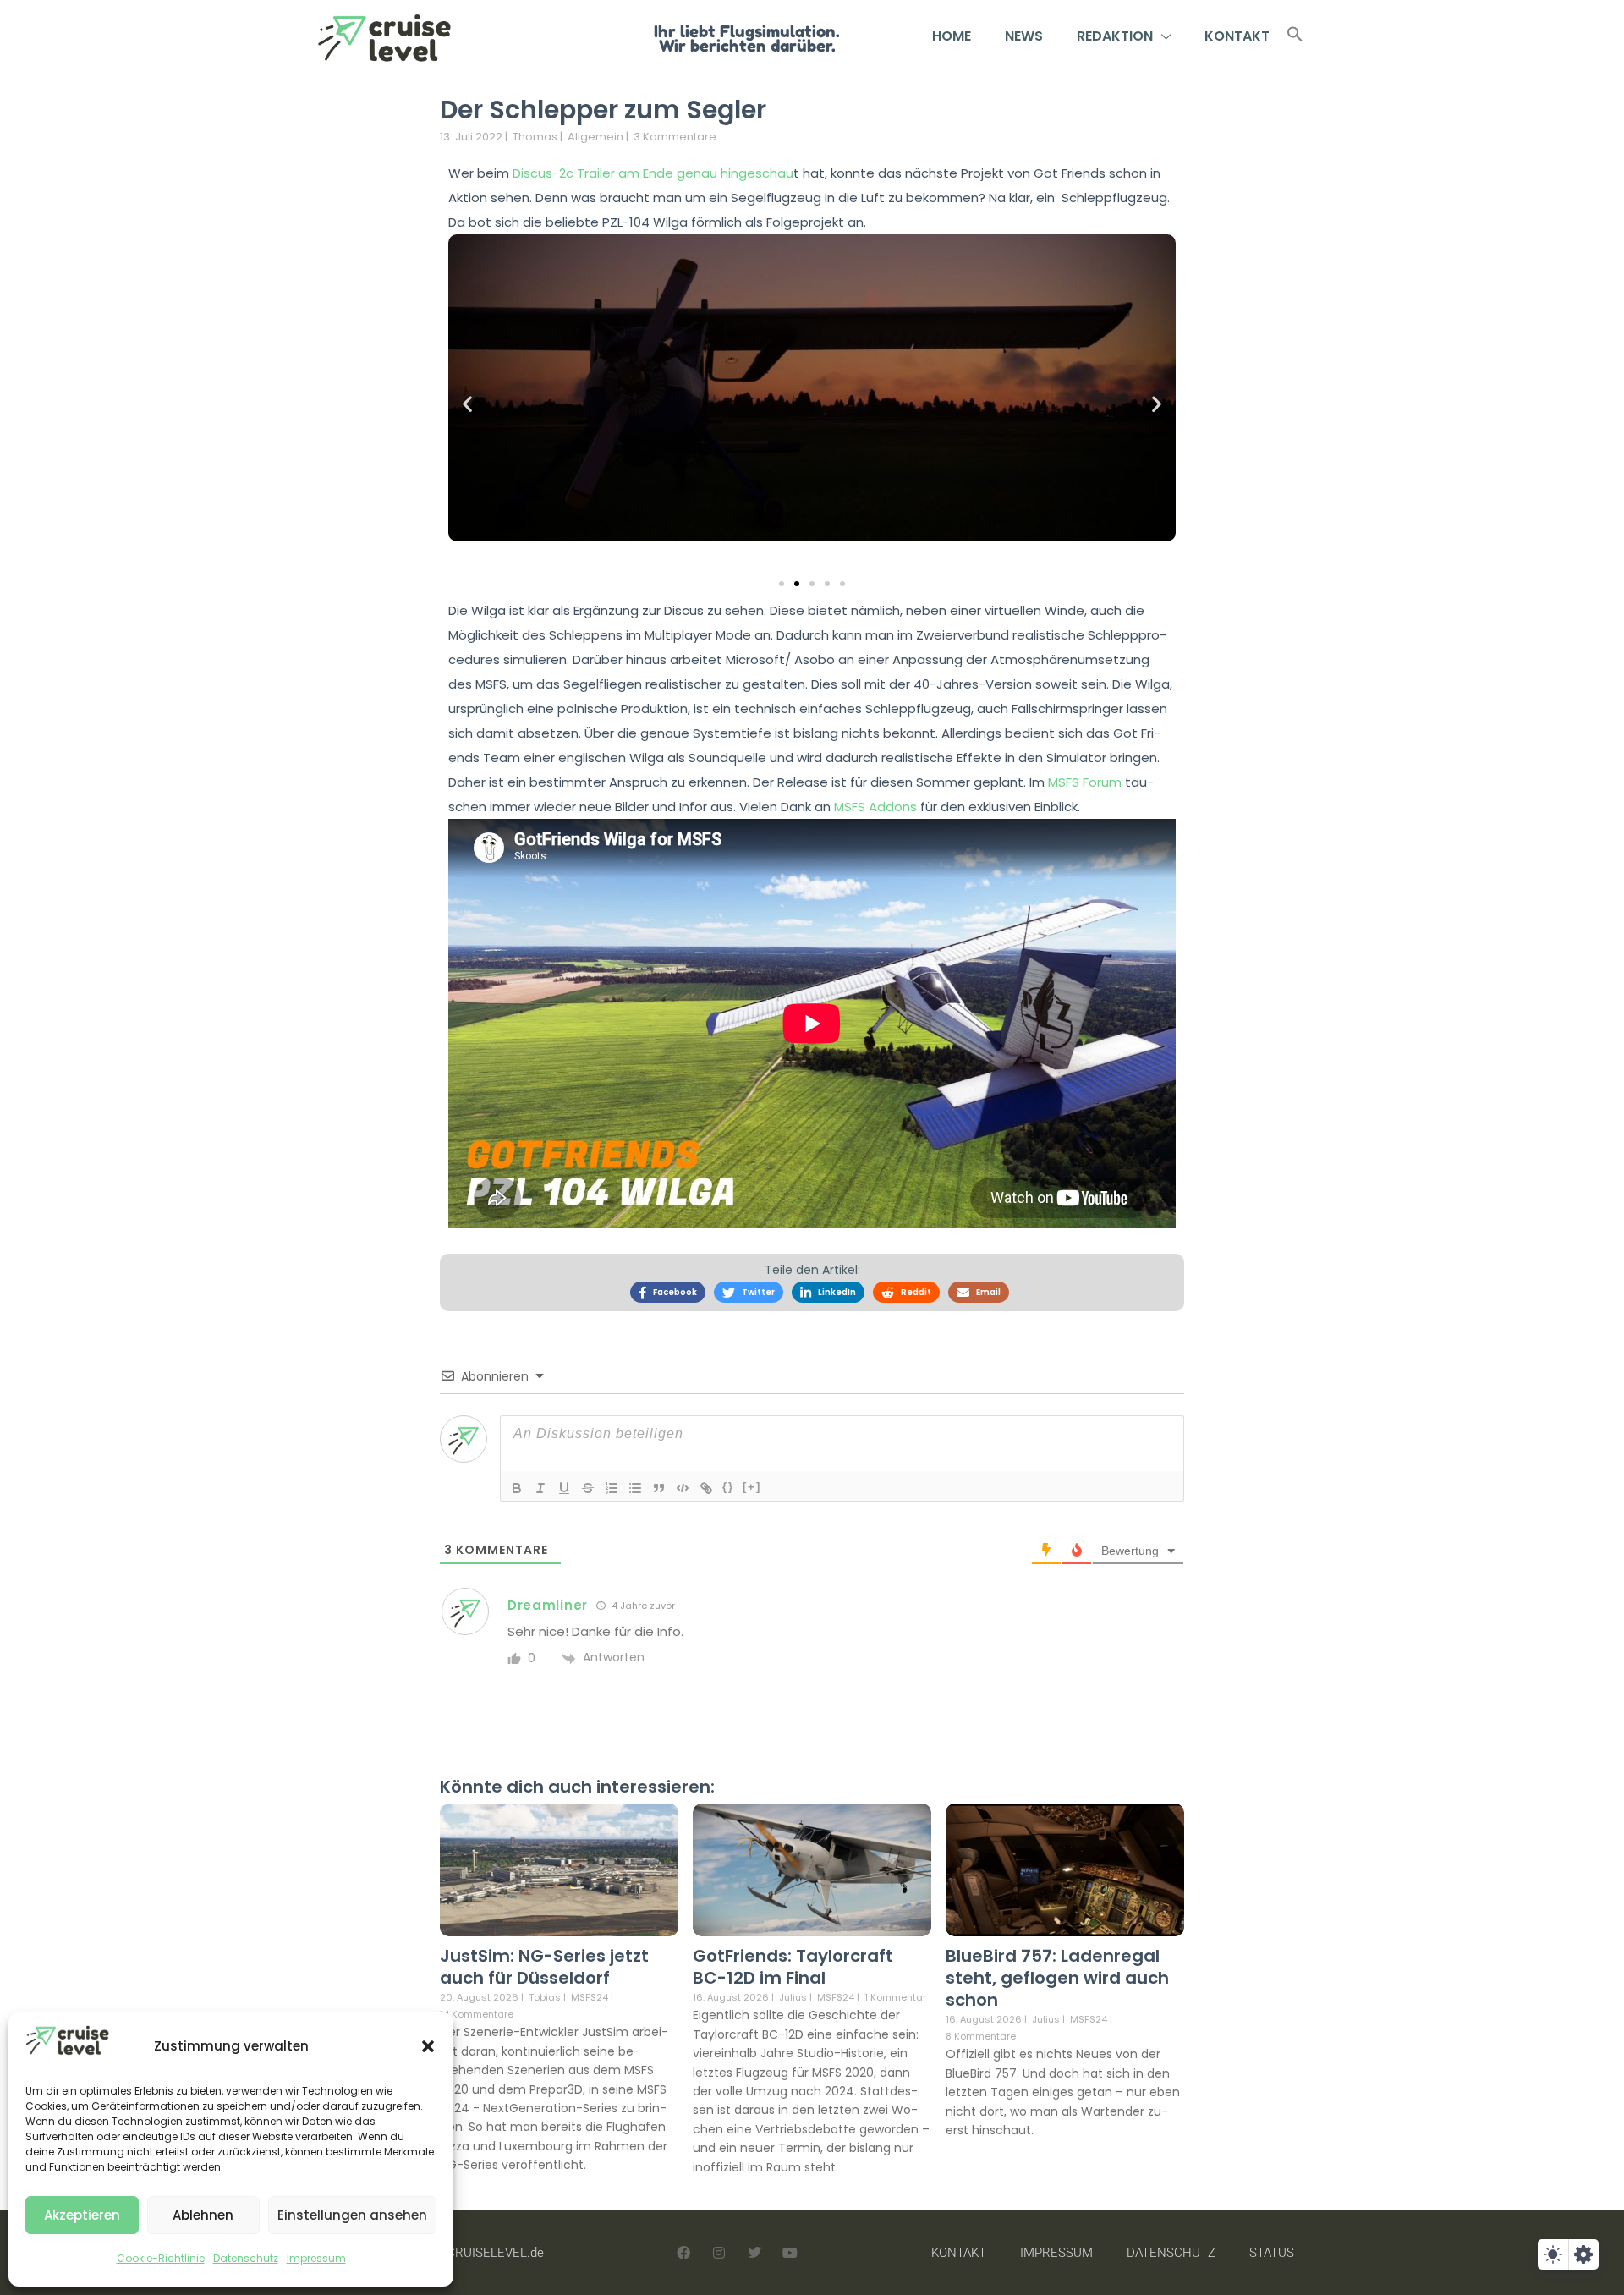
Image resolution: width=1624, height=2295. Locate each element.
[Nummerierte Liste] (612, 1488)
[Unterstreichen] (564, 1488)
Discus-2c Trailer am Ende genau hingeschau (653, 173)
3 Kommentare (675, 137)
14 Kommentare (477, 2014)
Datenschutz (246, 2258)
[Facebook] (683, 2253)
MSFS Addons (875, 807)
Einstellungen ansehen (352, 2215)
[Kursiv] (540, 1488)
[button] (428, 2046)
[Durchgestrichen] (588, 1488)
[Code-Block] (683, 1488)
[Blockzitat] (659, 1488)
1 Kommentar (895, 1997)
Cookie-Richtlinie (161, 2258)
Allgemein (595, 137)
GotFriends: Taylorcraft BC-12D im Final (793, 1967)
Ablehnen (203, 2215)
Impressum (316, 2258)
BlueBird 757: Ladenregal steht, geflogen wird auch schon (1057, 1978)
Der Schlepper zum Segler (603, 110)
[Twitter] (754, 2253)
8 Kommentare (981, 2036)
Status (1272, 2253)
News (1024, 36)
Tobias (545, 1997)
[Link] (706, 1488)
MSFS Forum (1085, 782)
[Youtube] (790, 2253)
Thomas (535, 137)
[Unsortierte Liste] (635, 1488)
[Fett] (517, 1488)
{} (728, 1487)
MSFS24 (590, 1998)
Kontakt (1237, 36)
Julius (793, 1997)
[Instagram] (719, 2253)
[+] (752, 1487)
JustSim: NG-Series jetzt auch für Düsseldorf (544, 1967)
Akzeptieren (82, 2215)
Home (952, 36)
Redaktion (1115, 36)
